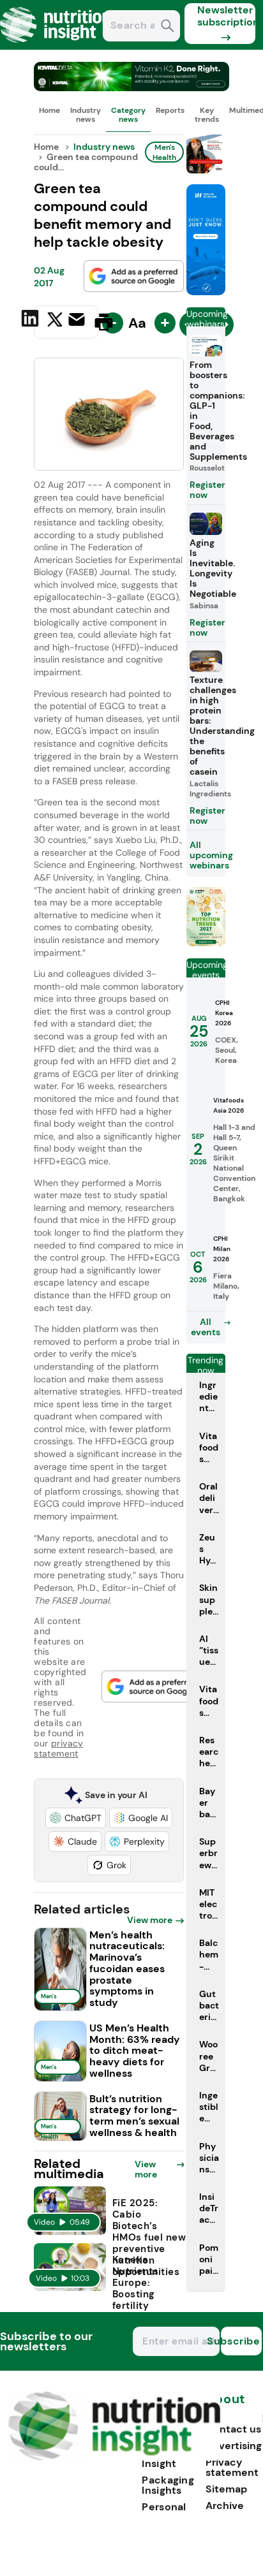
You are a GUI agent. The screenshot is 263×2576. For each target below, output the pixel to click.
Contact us (233, 2429)
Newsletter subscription (226, 16)
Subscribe (241, 2341)
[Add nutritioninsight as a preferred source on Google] (134, 276)
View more (150, 1920)
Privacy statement (232, 2467)
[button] (76, 1818)
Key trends (207, 115)
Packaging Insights (168, 2485)
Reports (170, 110)
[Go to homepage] (114, 2457)
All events (206, 1327)
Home (49, 110)
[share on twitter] (55, 321)
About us (225, 2405)
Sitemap (226, 2489)
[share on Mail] (78, 321)
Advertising (234, 2446)
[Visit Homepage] (56, 46)
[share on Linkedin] (32, 321)
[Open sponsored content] (131, 88)
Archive (225, 2506)
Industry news (86, 115)
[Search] (168, 27)
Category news (128, 115)
